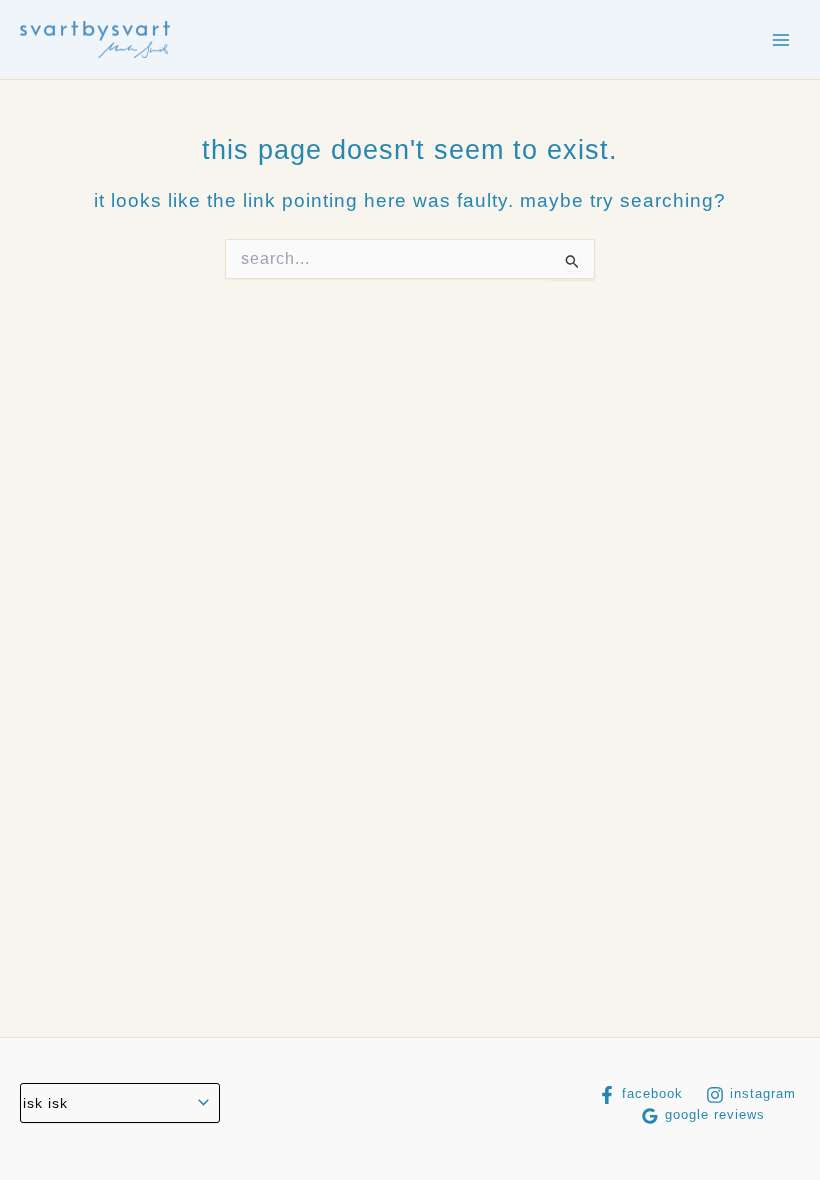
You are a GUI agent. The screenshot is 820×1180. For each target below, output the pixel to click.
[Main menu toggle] (781, 40)
